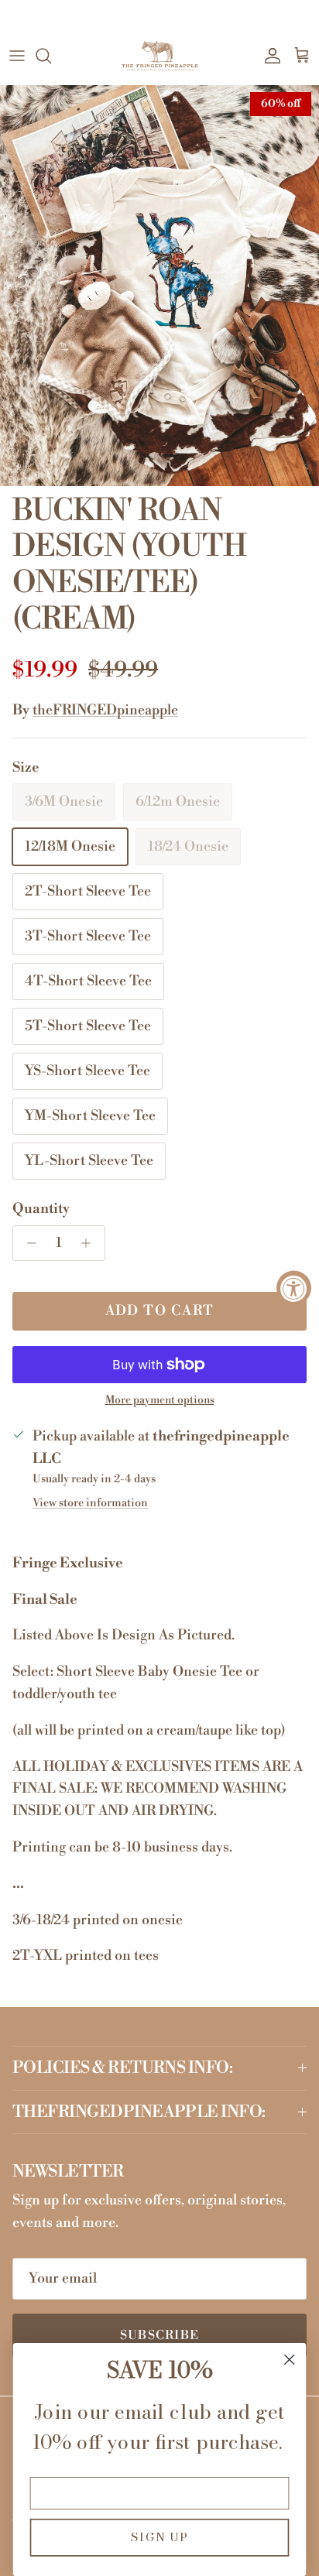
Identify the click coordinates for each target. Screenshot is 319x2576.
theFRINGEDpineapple (105, 710)
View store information (90, 1503)
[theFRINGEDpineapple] (160, 56)
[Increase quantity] (90, 1243)
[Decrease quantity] (27, 1243)
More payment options (160, 1401)
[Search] (51, 56)
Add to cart (160, 1311)
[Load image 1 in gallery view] (159, 285)
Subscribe (160, 2335)
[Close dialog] (289, 2360)
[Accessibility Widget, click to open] (294, 1288)
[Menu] (17, 56)
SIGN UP (159, 2538)
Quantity (41, 1209)
